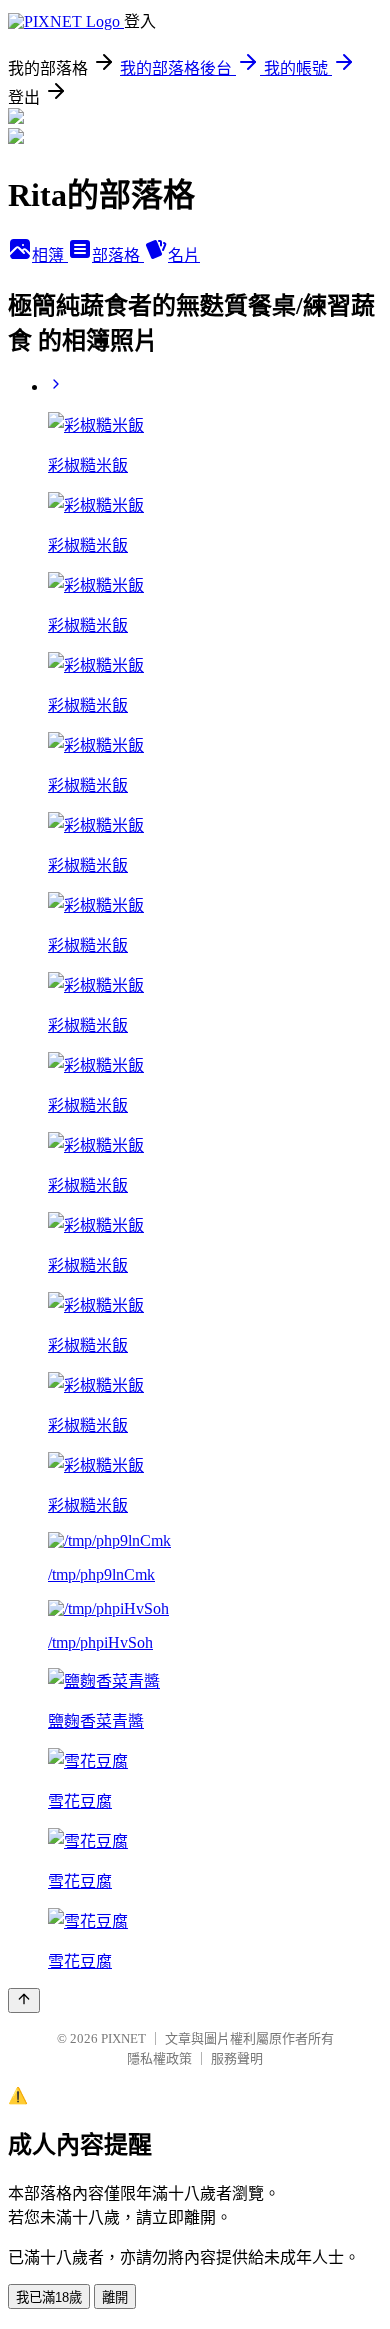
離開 (115, 2297)
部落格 (118, 255)
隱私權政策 (159, 2058)
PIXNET (123, 2038)
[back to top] (24, 2000)
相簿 (50, 255)
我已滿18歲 (49, 2297)
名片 (184, 255)
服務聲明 (237, 2058)
